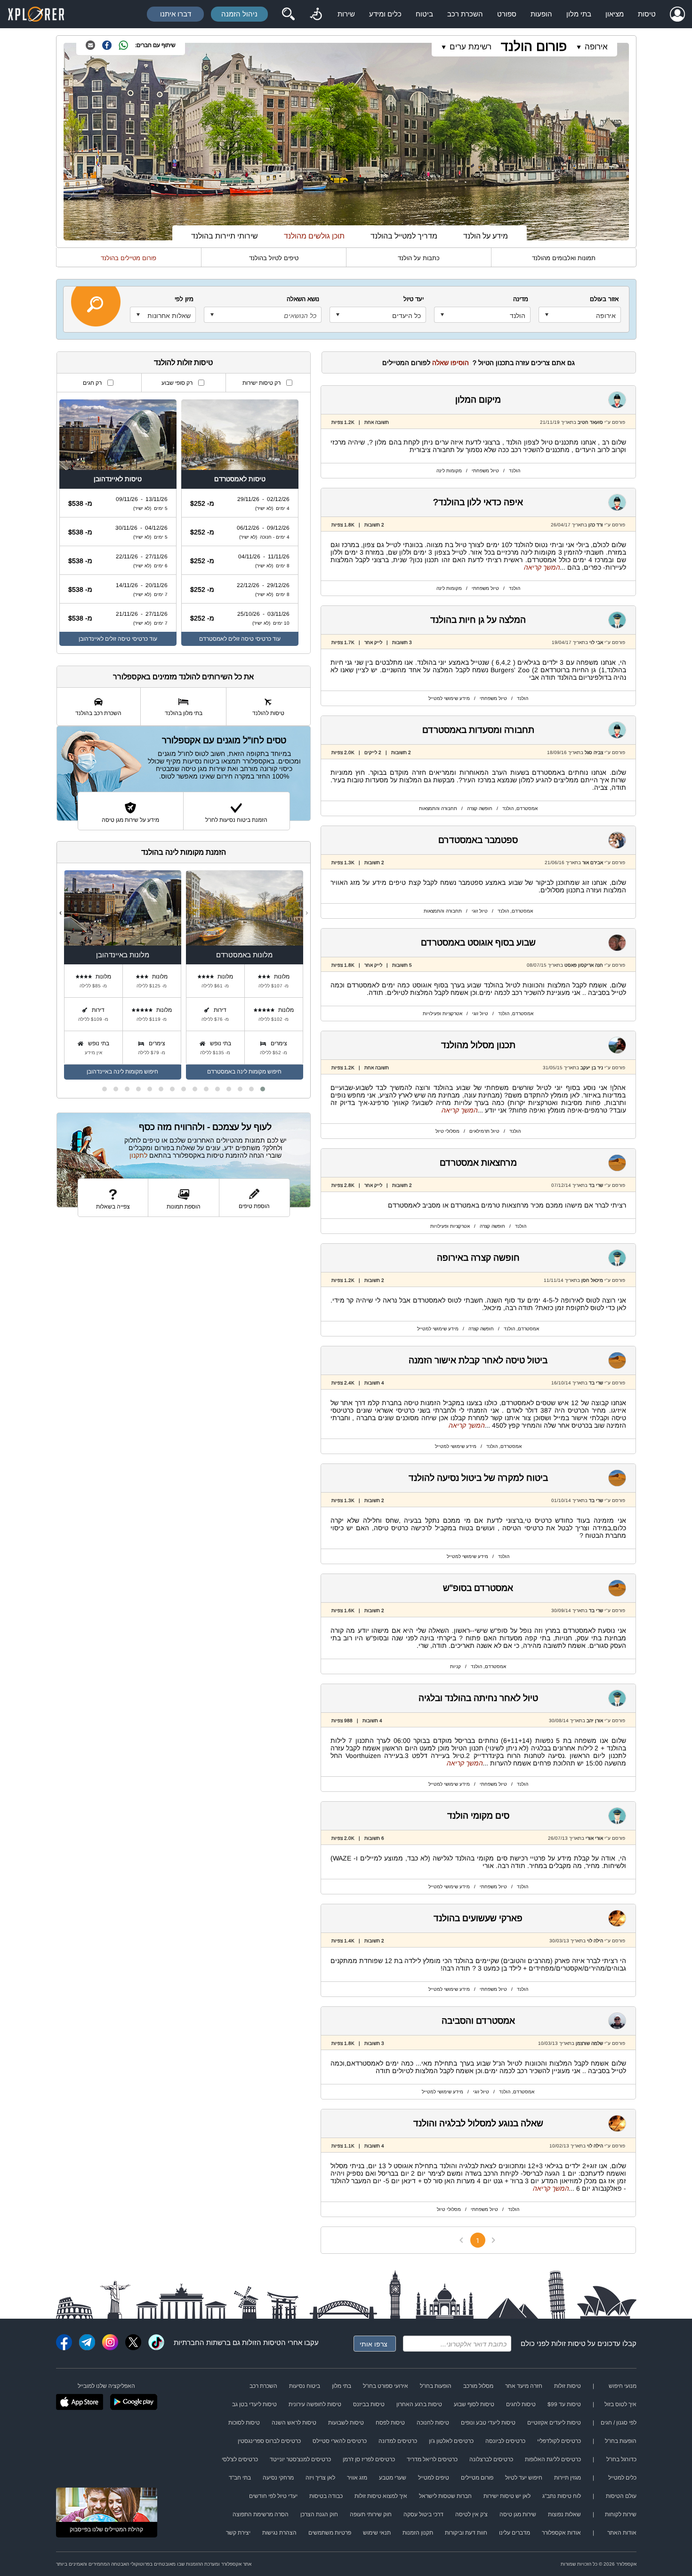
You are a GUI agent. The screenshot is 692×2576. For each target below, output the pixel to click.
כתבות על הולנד (419, 258)
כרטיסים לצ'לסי (240, 2459)
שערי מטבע (393, 2478)
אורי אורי (594, 1838)
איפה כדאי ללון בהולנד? (478, 502)
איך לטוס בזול (620, 2404)
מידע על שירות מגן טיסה (130, 820)
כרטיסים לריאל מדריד (432, 2459)
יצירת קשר (238, 2533)
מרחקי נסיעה (278, 2478)
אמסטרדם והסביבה (478, 2021)
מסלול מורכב (478, 2386)
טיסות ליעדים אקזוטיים (554, 2423)
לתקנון (138, 1155)
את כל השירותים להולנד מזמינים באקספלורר (183, 677)
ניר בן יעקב (592, 1068)
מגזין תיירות (567, 2478)
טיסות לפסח (390, 2423)
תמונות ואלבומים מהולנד (564, 258)
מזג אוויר (357, 2478)
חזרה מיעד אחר (524, 2386)
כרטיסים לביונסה (505, 2441)
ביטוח (424, 14)
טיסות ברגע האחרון (419, 2404)
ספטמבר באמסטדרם (478, 840)
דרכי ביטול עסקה (423, 2514)
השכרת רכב (465, 14)
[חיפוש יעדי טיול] (288, 14)
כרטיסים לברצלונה (491, 2459)
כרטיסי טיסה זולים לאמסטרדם (235, 639)
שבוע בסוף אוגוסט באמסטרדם (478, 942)
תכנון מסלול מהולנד (478, 1045)
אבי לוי (596, 642)
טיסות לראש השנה (294, 2423)
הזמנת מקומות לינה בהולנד (184, 852)
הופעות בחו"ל (436, 2386)
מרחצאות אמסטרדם (478, 1163)
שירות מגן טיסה (518, 2514)
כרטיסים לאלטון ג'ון (451, 2441)
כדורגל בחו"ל (621, 2459)
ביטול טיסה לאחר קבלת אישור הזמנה (478, 1360)
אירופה (596, 47)
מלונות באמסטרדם (244, 955)
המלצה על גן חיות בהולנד (478, 620)
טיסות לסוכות (244, 2423)
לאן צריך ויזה (320, 2478)
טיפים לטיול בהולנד (274, 258)
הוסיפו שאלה (451, 363)
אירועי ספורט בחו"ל (386, 2386)
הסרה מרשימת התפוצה (261, 2514)
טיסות (647, 14)
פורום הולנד (534, 46)
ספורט (507, 14)
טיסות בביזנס (369, 2404)
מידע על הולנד (486, 236)
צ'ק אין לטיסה (471, 2514)
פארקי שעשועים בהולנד (478, 1918)
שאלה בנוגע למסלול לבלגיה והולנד (478, 2123)
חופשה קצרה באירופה (478, 1258)
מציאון (615, 14)
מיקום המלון (478, 400)
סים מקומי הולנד (478, 1816)
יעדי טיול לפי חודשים (273, 2496)
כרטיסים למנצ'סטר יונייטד (300, 2459)
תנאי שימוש (377, 2533)
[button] (263, 1089)
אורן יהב (595, 1721)
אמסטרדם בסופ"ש (478, 1588)
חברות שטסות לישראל (445, 2496)
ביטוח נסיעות (305, 2386)
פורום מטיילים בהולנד (129, 258)
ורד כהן (596, 525)
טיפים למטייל (434, 2478)
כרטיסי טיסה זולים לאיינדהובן (113, 639)
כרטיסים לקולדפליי (559, 2441)
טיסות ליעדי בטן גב (254, 2404)
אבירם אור (593, 863)
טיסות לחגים (521, 2404)
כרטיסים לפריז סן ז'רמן (369, 2459)
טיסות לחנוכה (433, 2423)
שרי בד (596, 1185)
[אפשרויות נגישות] (316, 14)
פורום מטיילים (477, 2478)
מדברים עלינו (515, 2533)
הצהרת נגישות (279, 2533)
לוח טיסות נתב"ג (562, 2496)
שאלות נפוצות (564, 2514)
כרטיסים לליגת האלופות (553, 2459)
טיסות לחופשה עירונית (315, 2404)
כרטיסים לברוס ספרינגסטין (269, 2441)
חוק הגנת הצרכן (319, 2514)
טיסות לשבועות (346, 2423)
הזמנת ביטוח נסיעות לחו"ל (236, 820)
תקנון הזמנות (418, 2533)
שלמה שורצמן (589, 2043)
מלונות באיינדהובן (123, 955)
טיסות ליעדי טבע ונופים (488, 2423)
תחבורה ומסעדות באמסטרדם (478, 730)
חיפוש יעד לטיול (524, 2478)
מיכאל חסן (592, 1280)
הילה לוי (595, 1941)
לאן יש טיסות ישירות (507, 2496)
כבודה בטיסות (326, 2496)
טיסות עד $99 (564, 2404)
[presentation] (307, 913)
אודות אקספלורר (561, 2533)
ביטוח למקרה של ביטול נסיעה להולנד (478, 1478)
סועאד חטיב (590, 422)
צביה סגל (594, 752)
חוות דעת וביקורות (466, 2533)
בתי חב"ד (240, 2478)
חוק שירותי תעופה (371, 2514)
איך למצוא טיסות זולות (381, 2496)
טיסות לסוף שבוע (474, 2404)
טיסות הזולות (262, 2342)
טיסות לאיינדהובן (118, 479)
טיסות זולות (568, 2343)
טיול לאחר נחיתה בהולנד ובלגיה (478, 1698)
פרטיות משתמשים (330, 2533)
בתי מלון (579, 14)
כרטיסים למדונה (398, 2441)
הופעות (541, 14)
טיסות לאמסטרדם (240, 479)
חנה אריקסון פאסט (583, 965)
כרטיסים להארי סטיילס (340, 2441)
